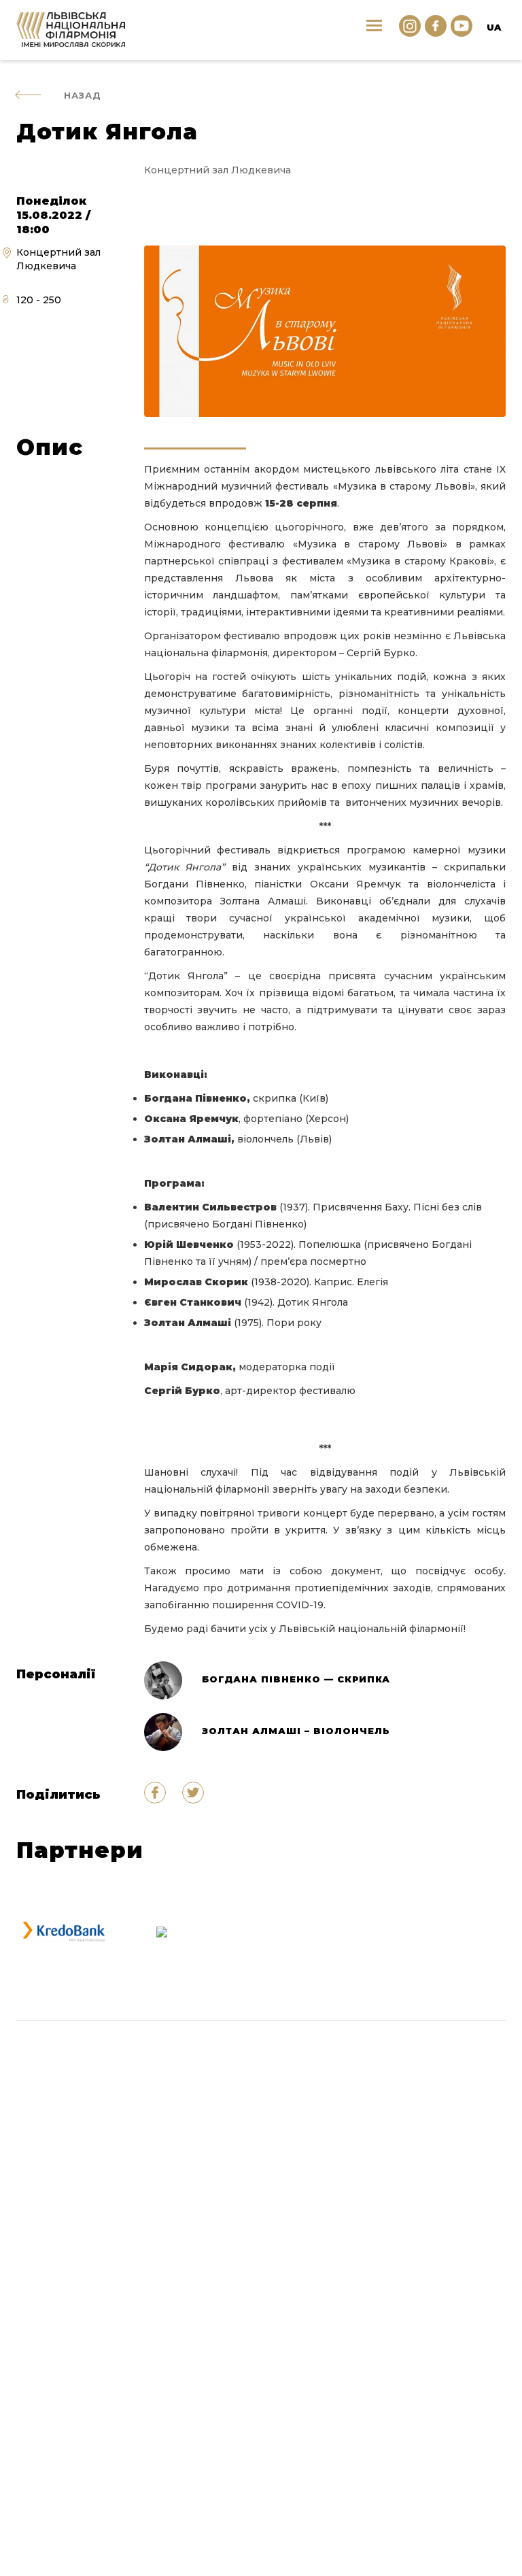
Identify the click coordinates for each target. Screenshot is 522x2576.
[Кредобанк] (64, 1932)
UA (494, 27)
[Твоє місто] (162, 1932)
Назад (83, 95)
